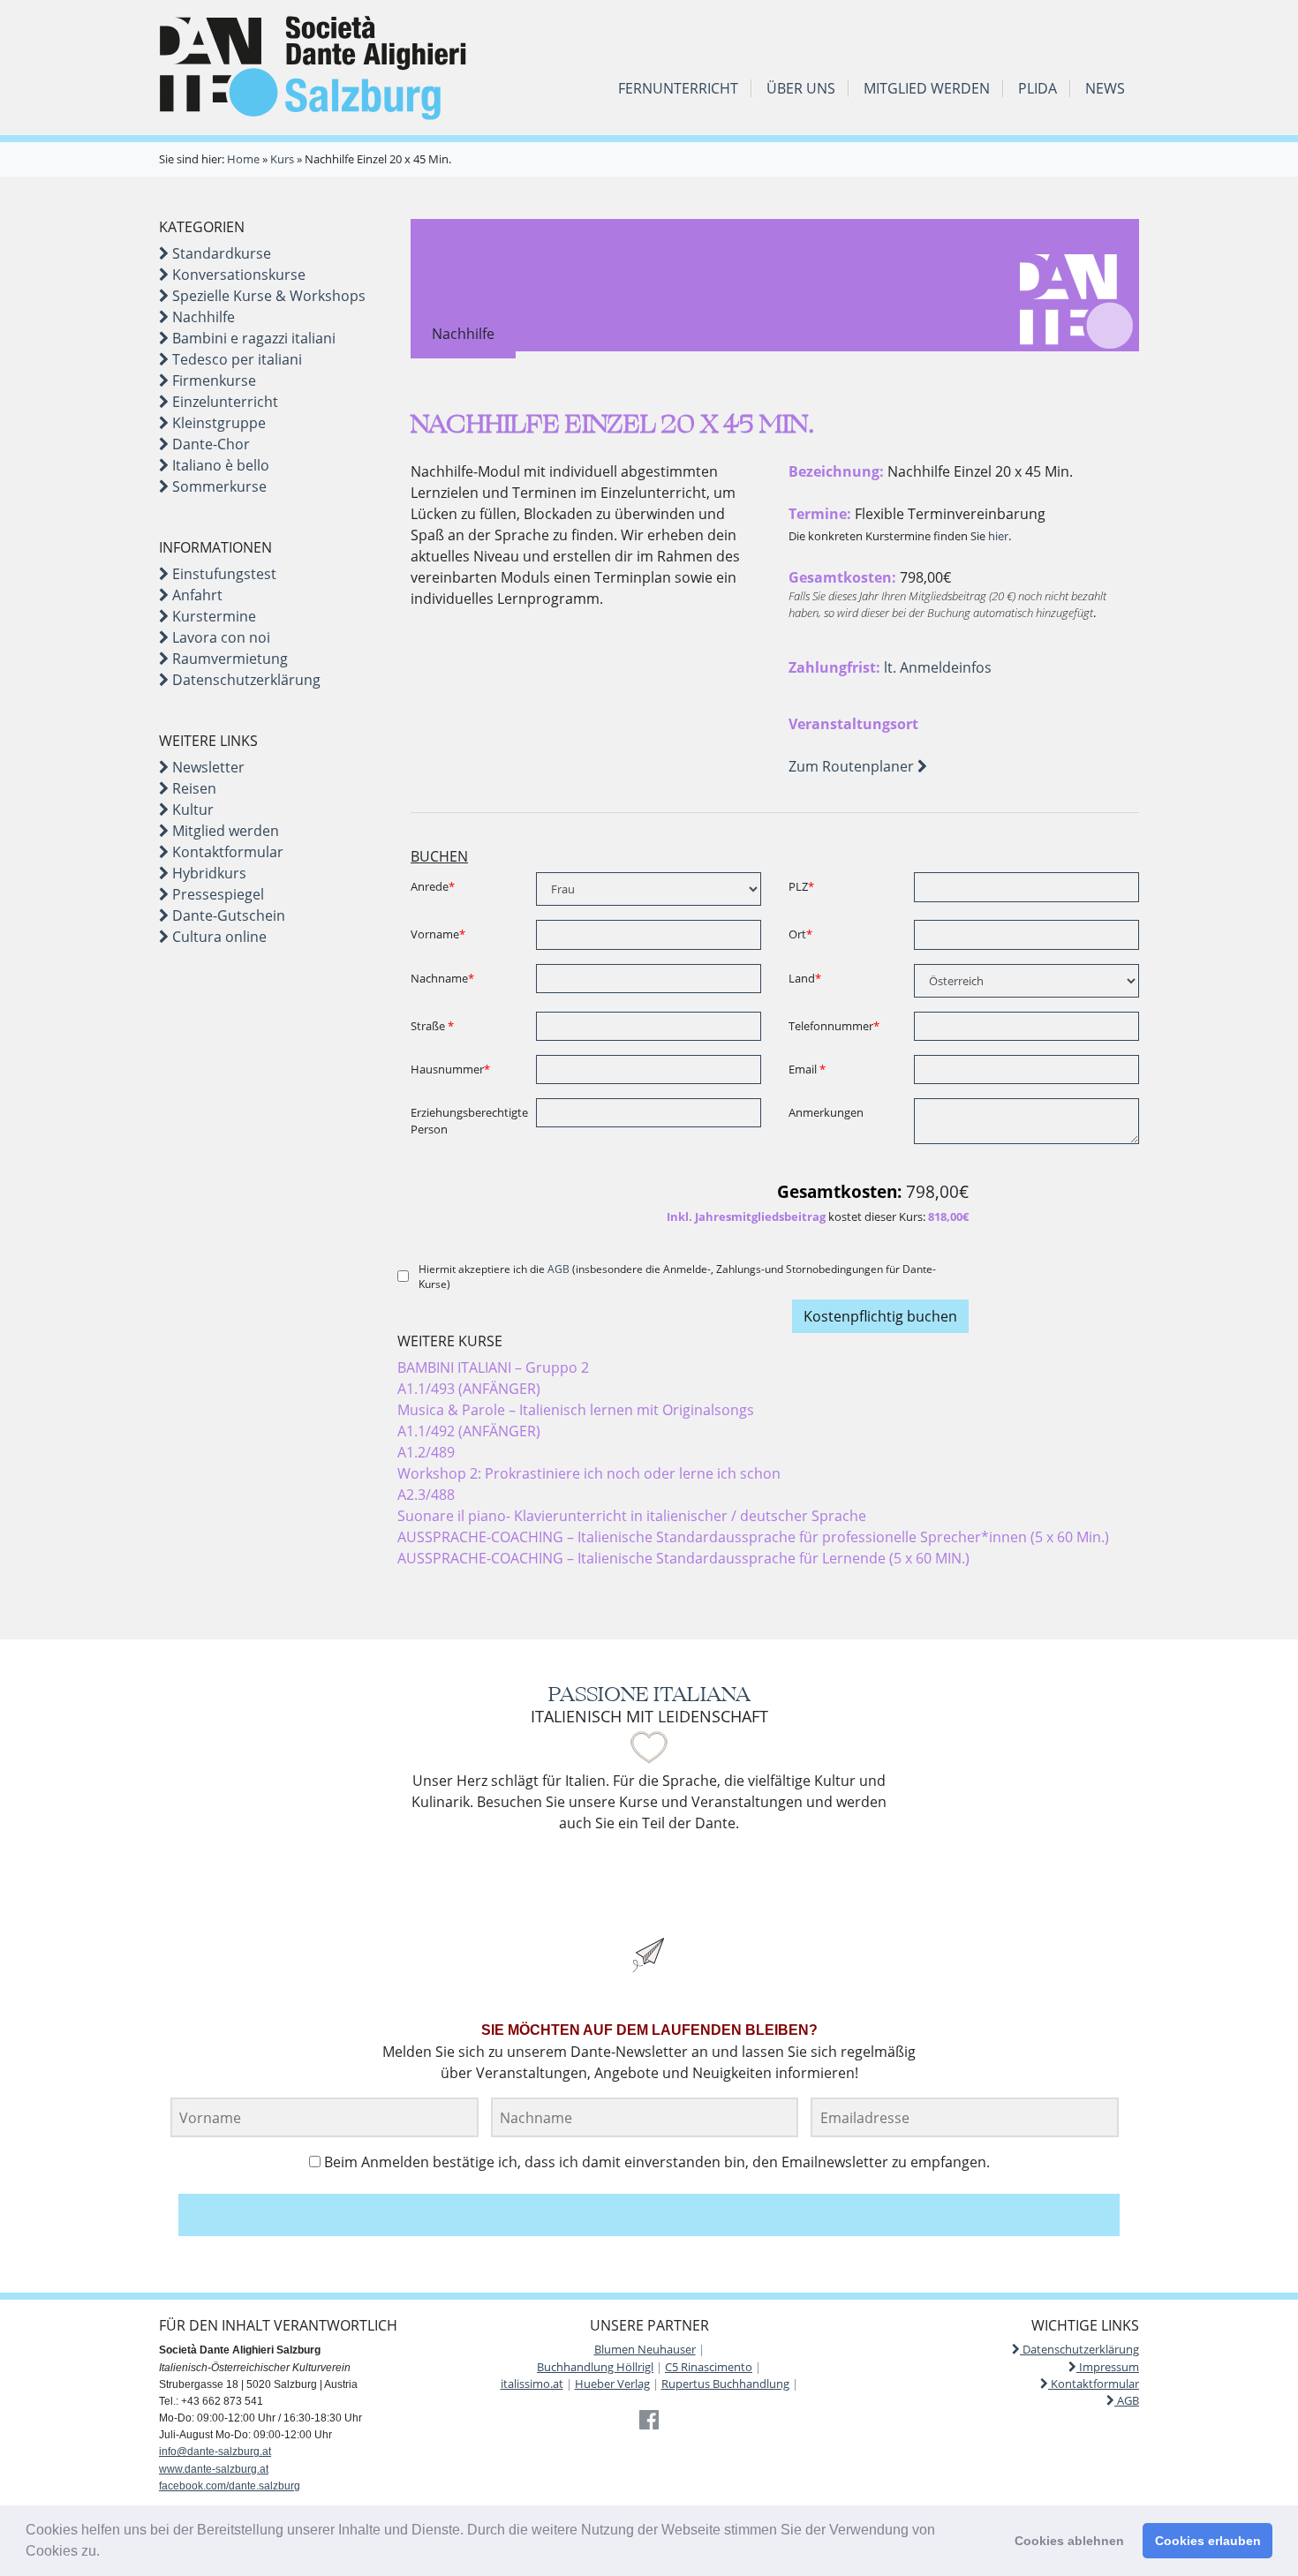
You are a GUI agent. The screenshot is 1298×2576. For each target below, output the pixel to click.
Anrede (433, 886)
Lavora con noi (219, 637)
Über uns (801, 88)
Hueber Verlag (612, 2384)
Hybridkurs (208, 873)
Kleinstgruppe (217, 423)
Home (243, 159)
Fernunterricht (678, 88)
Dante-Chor (209, 444)
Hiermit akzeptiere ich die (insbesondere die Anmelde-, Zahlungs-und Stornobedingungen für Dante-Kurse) (677, 1277)
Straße (432, 1026)
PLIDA (1038, 88)
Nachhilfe (202, 317)
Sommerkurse (218, 486)
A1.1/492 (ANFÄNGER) (469, 1431)
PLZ (801, 886)
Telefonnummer (834, 1026)
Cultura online (218, 937)
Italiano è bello (219, 465)
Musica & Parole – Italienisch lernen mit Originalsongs (576, 1410)
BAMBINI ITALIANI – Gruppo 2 (493, 1367)
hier (998, 536)
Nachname (442, 978)
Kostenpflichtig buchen (880, 1316)
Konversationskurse (237, 275)
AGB (558, 1269)
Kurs (282, 159)
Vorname (438, 934)
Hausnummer (450, 1069)
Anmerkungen (826, 1112)
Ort (800, 934)
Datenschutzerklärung (245, 680)
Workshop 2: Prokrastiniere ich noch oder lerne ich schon (589, 1473)
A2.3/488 (426, 1495)
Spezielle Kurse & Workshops (267, 296)
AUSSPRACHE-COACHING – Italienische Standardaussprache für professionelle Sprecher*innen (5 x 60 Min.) (753, 1537)
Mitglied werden (927, 88)
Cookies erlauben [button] (1208, 2541)
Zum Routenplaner (853, 766)
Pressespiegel (216, 894)
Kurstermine (212, 616)
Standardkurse (220, 253)
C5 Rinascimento (709, 2367)
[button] (106, 2553)
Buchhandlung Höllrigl (595, 2367)
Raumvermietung (228, 659)
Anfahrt (196, 595)
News (1105, 88)
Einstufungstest (223, 574)
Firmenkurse (212, 380)
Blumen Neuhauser (645, 2349)
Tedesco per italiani (235, 359)
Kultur (191, 810)
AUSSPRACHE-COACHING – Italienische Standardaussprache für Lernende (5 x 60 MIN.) (683, 1558)
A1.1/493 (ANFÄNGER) (469, 1389)
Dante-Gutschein (227, 915)
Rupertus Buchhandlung (725, 2384)
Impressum (1108, 2367)
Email (807, 1069)
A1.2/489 (426, 1452)
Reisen (192, 788)
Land (805, 978)
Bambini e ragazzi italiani (252, 338)
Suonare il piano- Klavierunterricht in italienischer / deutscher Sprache (632, 1516)
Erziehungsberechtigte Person (467, 1121)
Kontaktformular (226, 852)
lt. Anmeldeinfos (938, 667)
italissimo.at (532, 2384)
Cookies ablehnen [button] (1069, 2541)
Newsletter (207, 767)
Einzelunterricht (223, 402)
